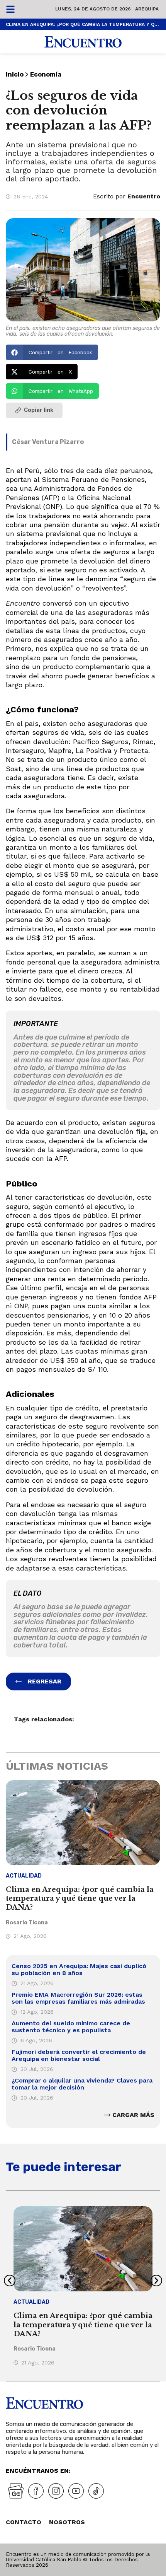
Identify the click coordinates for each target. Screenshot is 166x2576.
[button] (52, 352)
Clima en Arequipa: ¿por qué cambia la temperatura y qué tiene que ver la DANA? (83, 24)
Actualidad (24, 1876)
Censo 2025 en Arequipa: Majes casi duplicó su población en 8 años (79, 1969)
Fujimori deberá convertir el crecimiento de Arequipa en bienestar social (79, 2055)
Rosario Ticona (27, 1923)
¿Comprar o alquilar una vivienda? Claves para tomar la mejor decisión (82, 2084)
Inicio (15, 74)
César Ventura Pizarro (48, 442)
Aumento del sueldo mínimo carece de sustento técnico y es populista (71, 2027)
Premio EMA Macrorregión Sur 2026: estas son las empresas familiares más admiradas (78, 1998)
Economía (46, 74)
